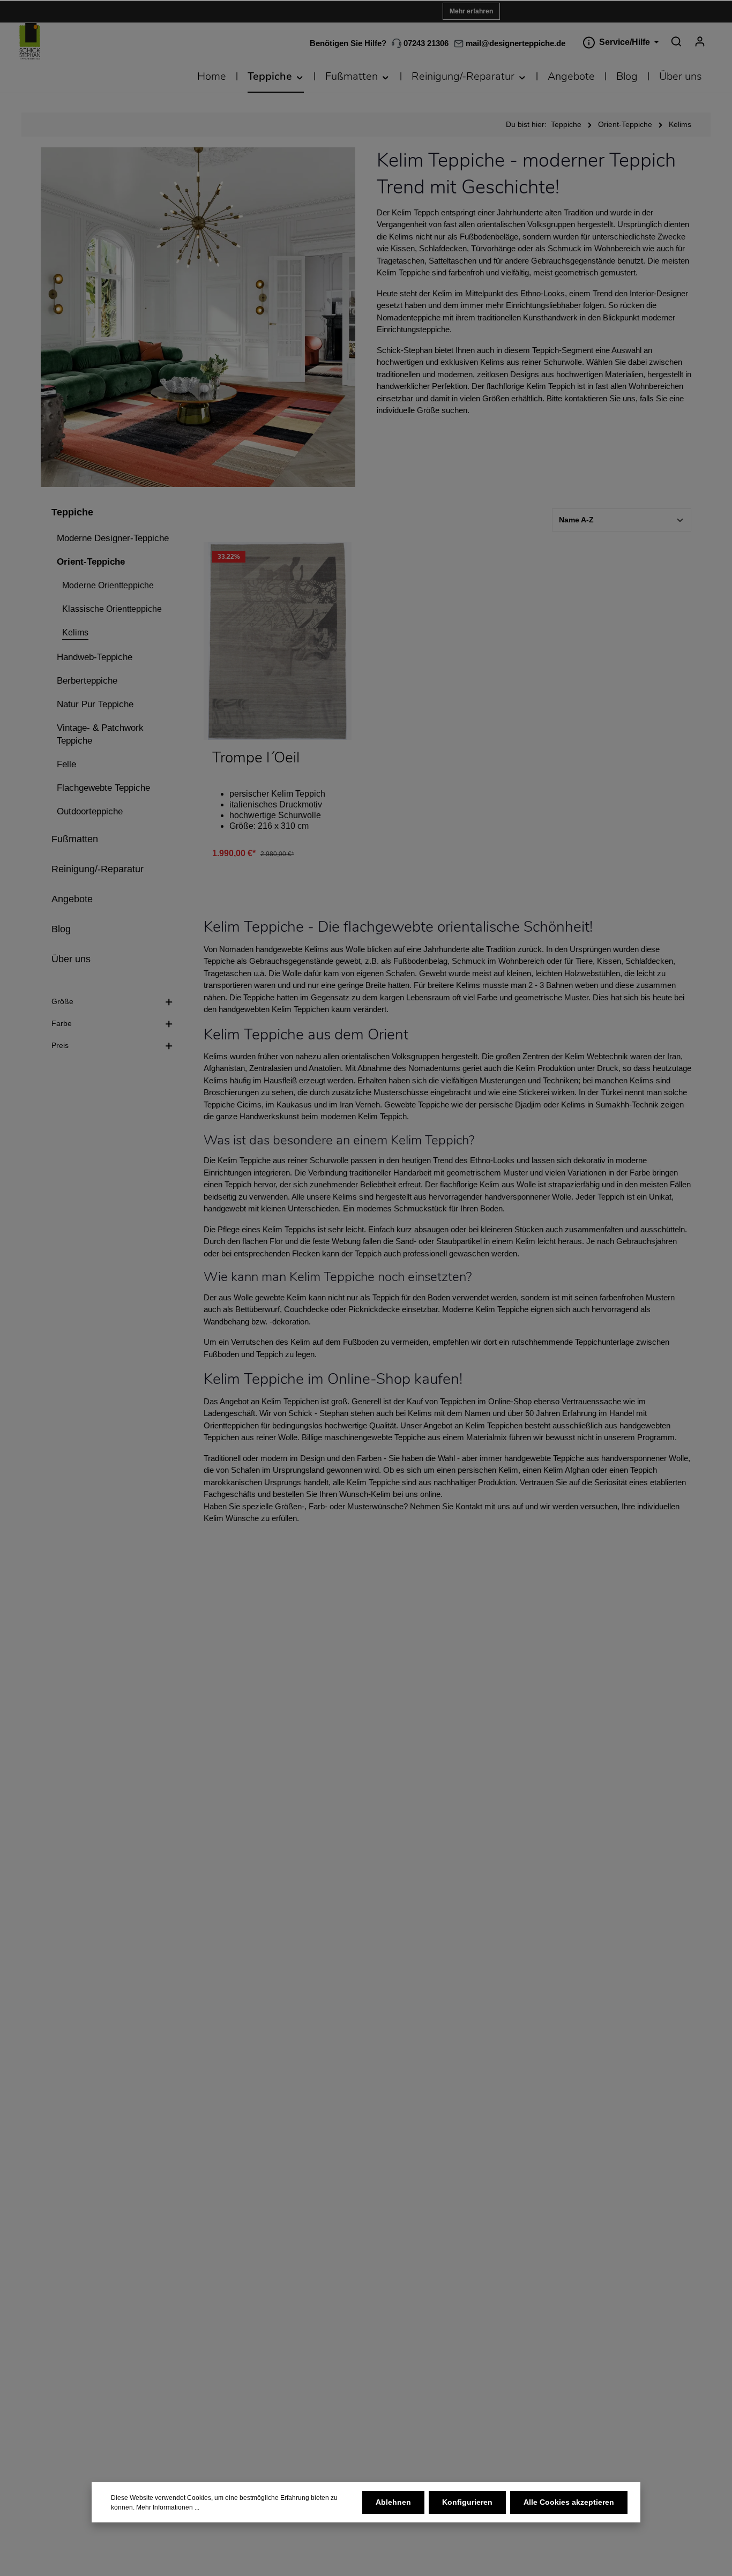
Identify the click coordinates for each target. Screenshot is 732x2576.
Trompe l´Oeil (256, 758)
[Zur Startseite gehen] (30, 42)
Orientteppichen (231, 1425)
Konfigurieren (467, 2502)
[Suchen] (676, 41)
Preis (60, 1045)
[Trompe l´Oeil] (278, 641)
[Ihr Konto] (700, 41)
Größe (62, 1001)
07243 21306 (425, 43)
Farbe (62, 1023)
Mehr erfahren (471, 11)
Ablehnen (393, 2502)
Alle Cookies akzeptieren (569, 2502)
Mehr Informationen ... (168, 2507)
